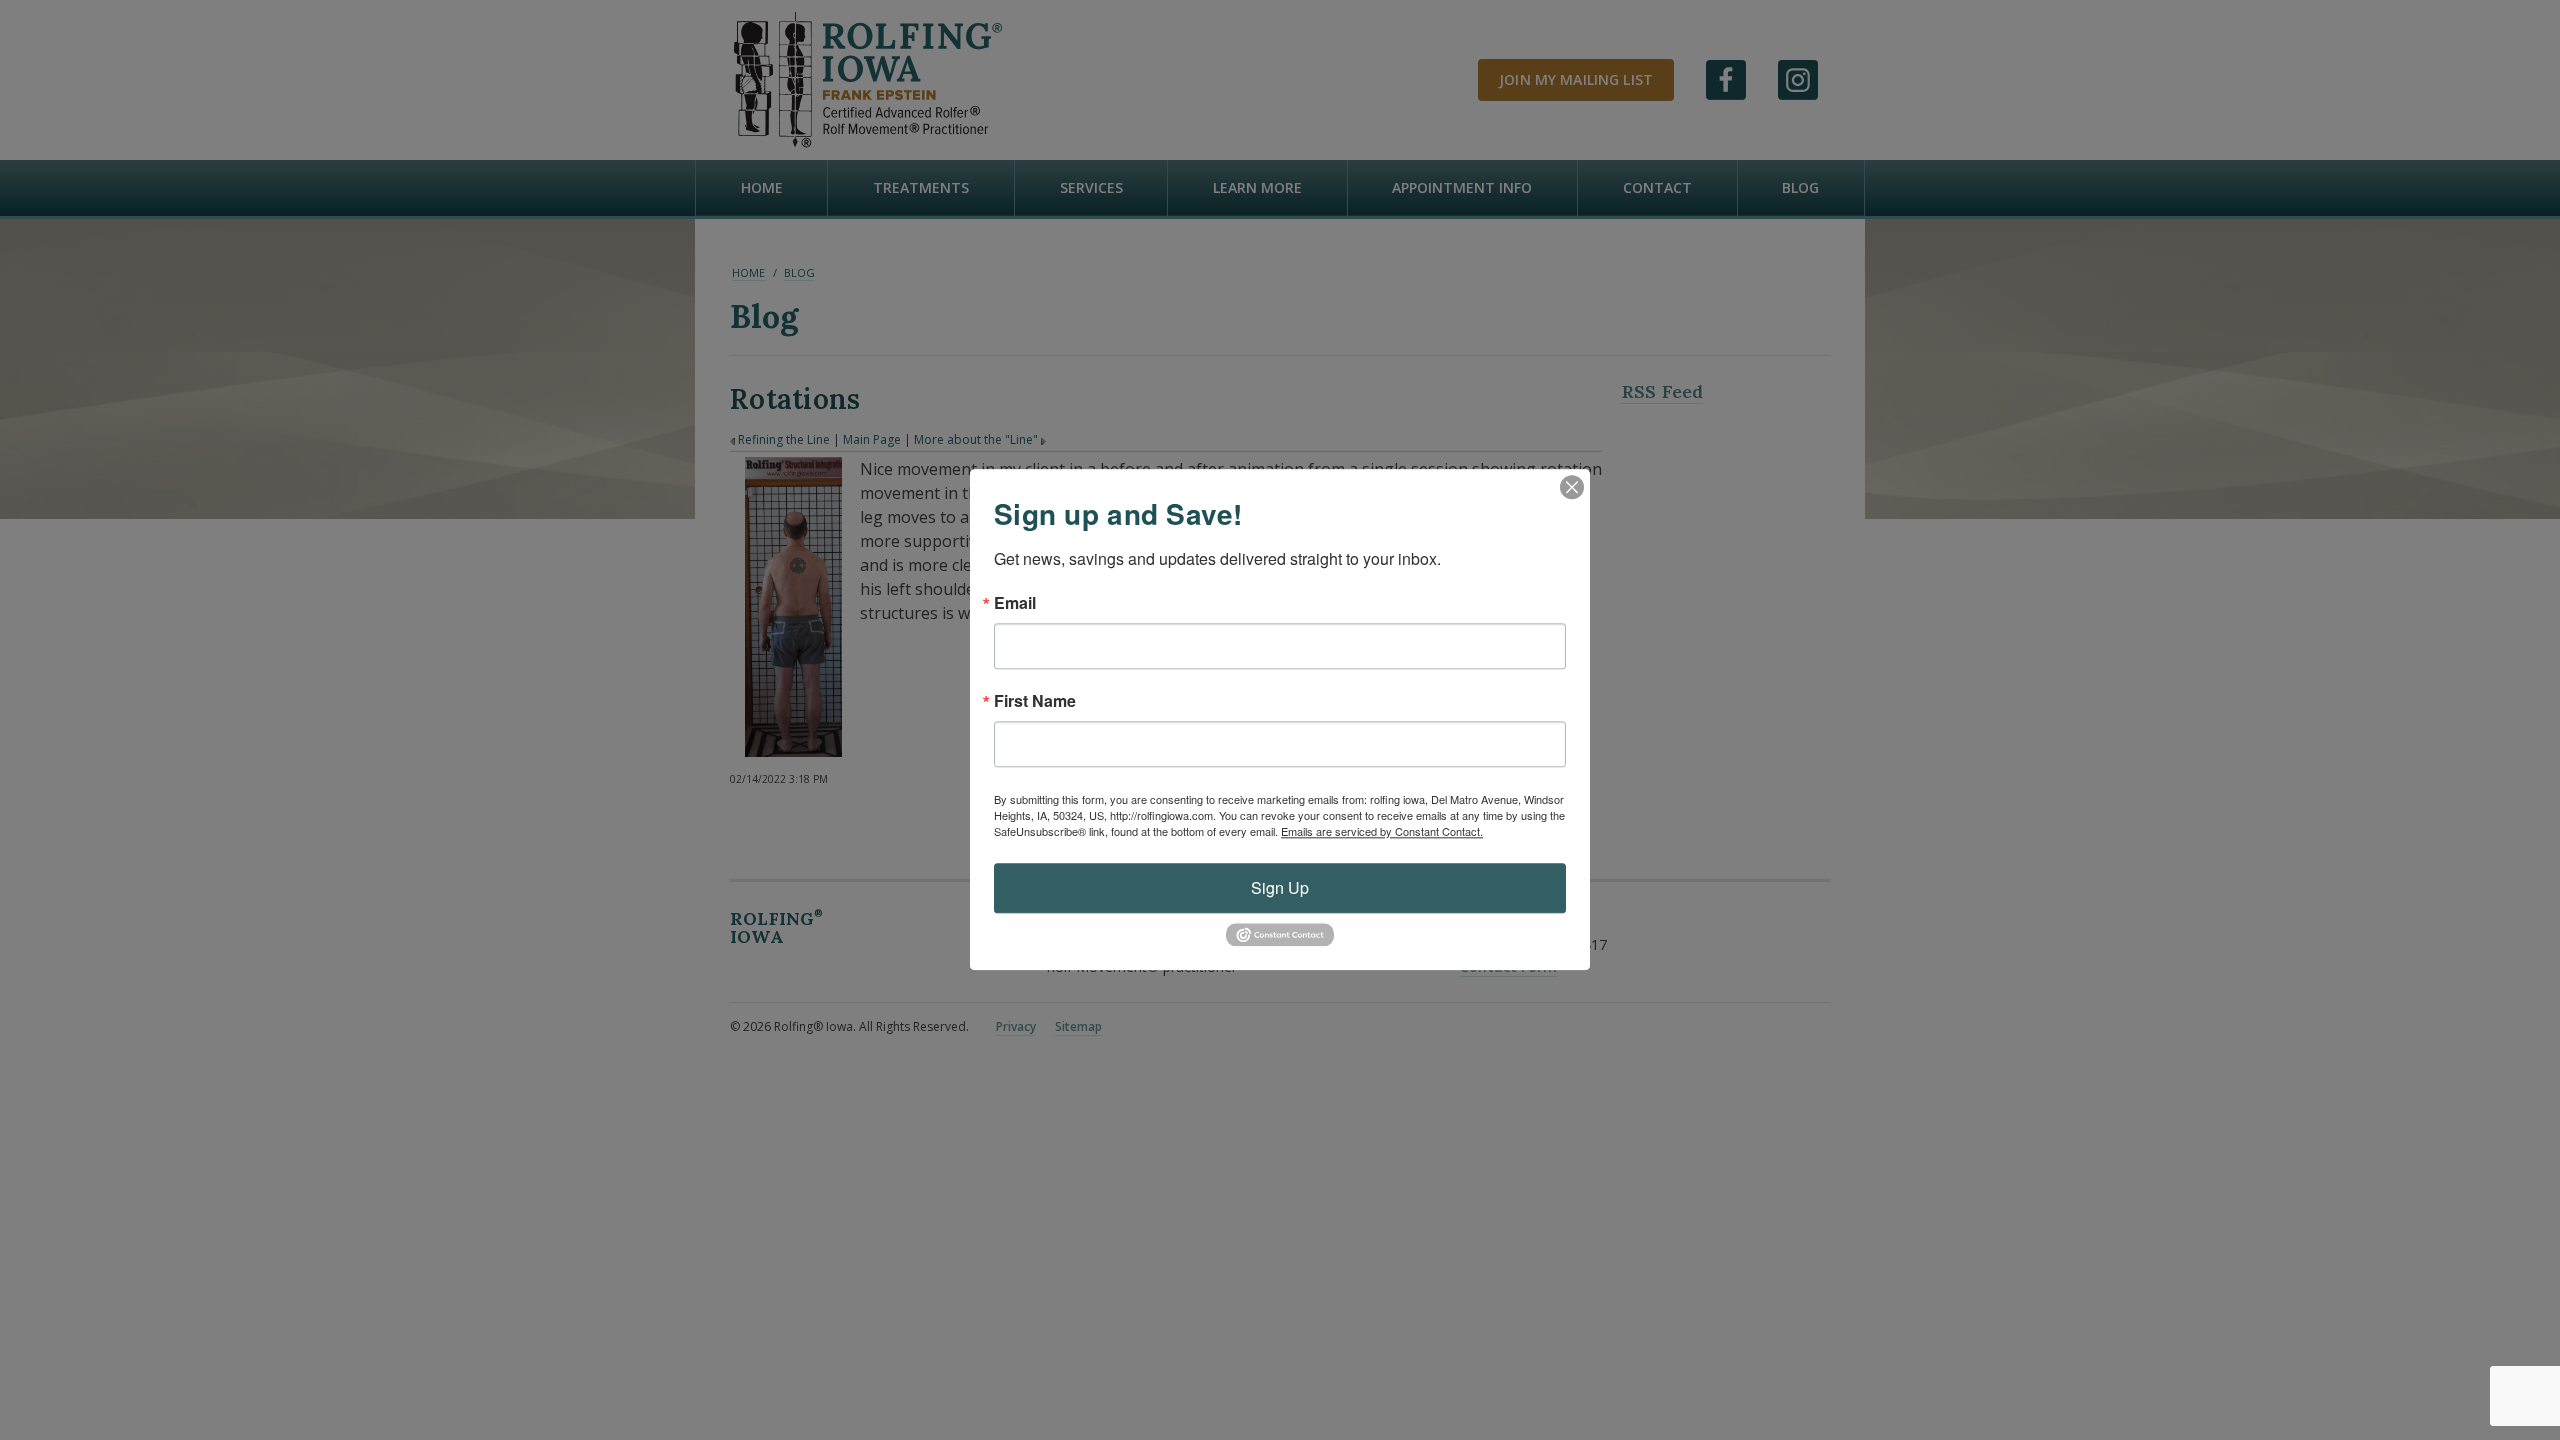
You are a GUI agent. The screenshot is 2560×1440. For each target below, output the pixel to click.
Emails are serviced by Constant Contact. (1382, 831)
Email (1015, 603)
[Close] (1572, 487)
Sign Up (1280, 887)
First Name (1035, 701)
